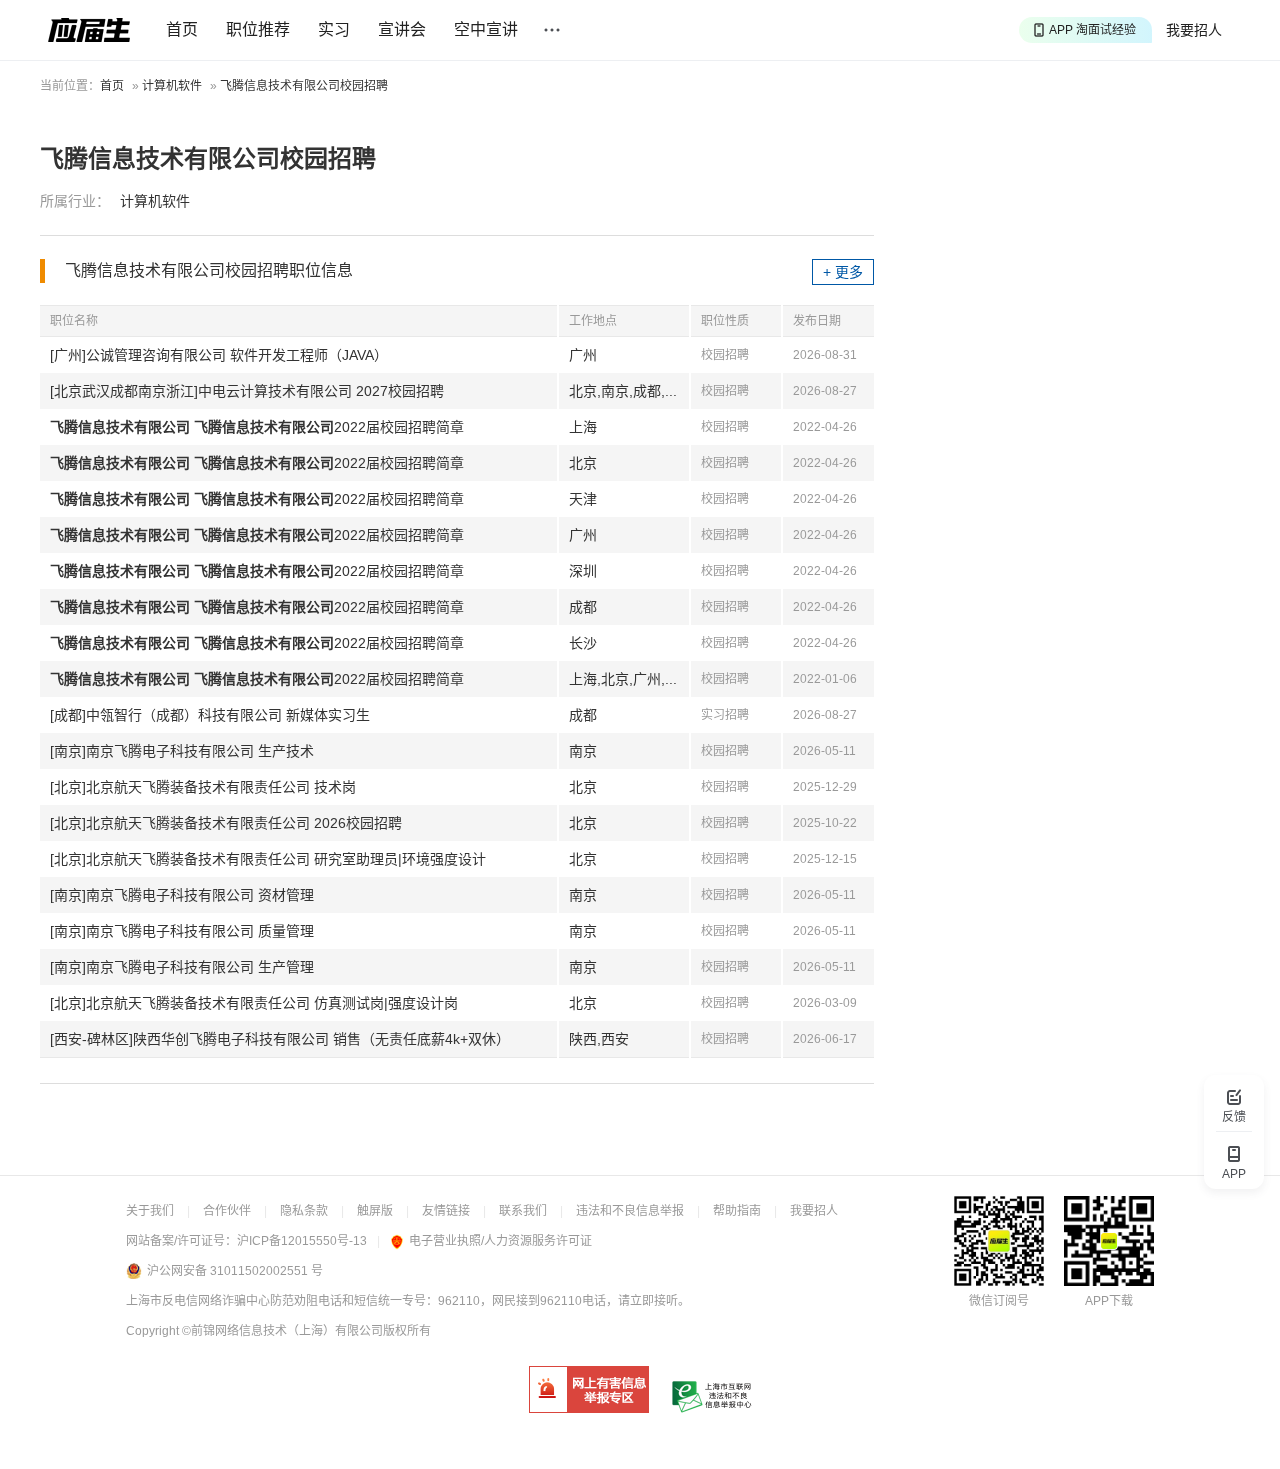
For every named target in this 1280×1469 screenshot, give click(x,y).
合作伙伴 (227, 1211)
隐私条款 (304, 1211)
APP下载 (1109, 1301)
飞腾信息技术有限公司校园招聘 (304, 86)
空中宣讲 (486, 29)
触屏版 (375, 1211)
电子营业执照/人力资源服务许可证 (500, 1241)
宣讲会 (402, 29)
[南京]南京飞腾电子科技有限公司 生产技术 (182, 751)
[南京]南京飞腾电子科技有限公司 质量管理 (182, 931)
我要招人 (1194, 30)
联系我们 (523, 1211)
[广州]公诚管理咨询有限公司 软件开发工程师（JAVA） (219, 355)
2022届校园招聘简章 (257, 427)
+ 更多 (843, 272)
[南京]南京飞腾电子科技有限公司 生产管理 (182, 967)
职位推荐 (258, 29)
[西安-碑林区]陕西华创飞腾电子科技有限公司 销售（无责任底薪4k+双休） (280, 1039)
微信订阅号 (999, 1301)
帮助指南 (737, 1211)
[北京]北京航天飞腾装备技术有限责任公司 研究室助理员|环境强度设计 (268, 859)
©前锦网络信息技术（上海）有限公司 (282, 1331)
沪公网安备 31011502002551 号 (235, 1271)
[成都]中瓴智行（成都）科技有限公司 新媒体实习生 (210, 715)
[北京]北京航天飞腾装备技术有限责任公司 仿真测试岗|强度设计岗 (254, 1003)
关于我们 (150, 1211)
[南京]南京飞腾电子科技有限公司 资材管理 (182, 895)
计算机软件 (172, 86)
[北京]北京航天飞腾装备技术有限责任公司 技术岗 (203, 787)
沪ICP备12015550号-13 (302, 1241)
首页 (182, 29)
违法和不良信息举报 (630, 1211)
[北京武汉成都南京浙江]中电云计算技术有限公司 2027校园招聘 (247, 391)
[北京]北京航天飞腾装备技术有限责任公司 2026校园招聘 (226, 823)
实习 (334, 29)
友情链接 (446, 1211)
